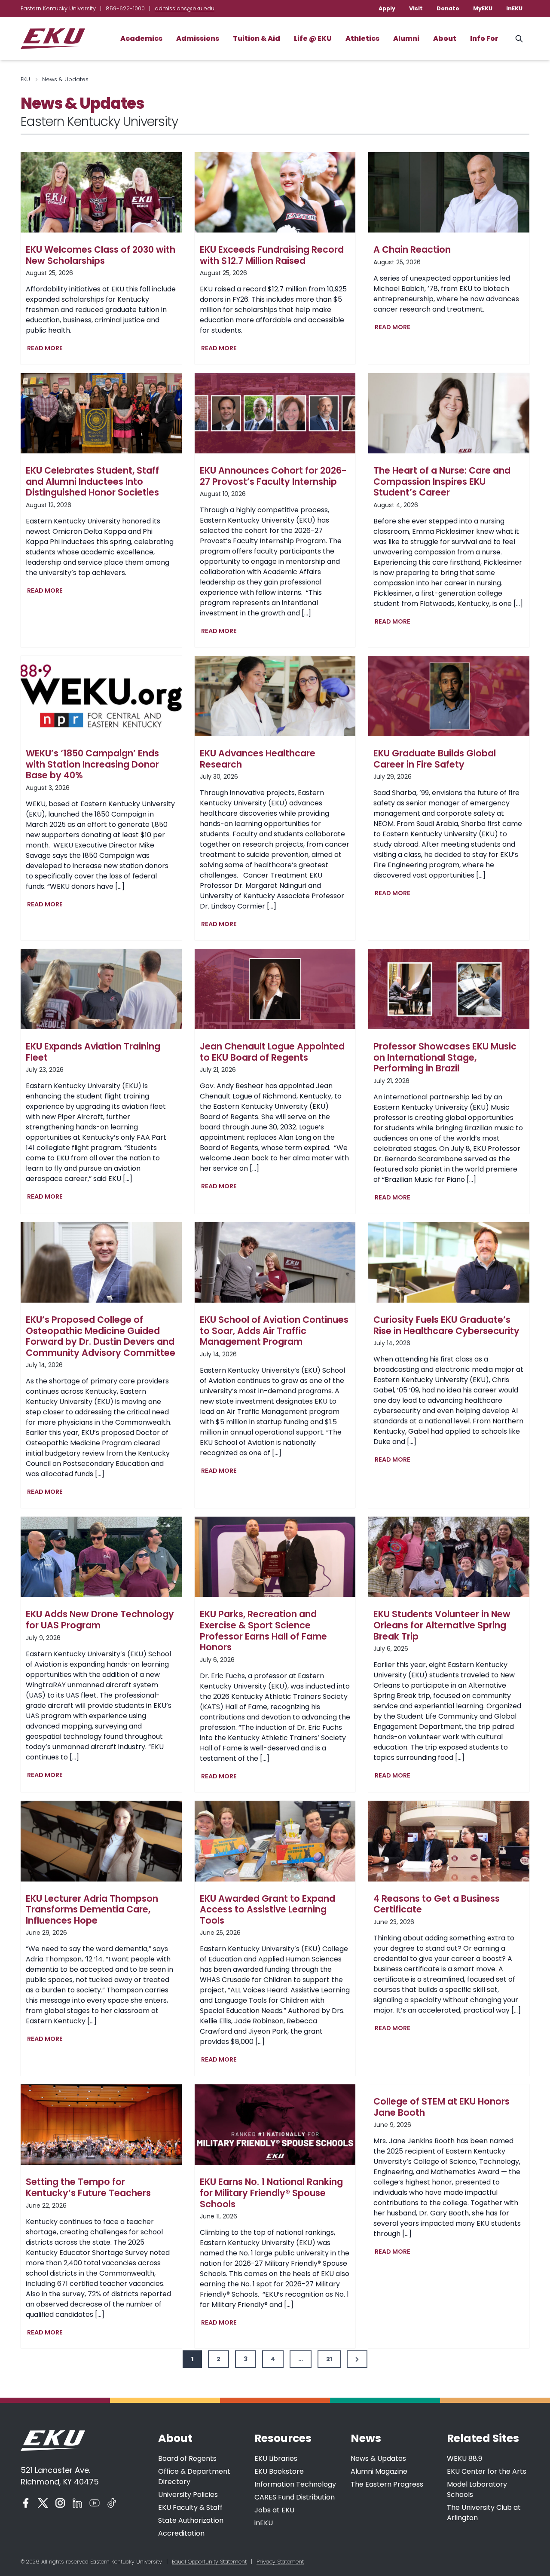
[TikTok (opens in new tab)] (112, 2503)
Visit (416, 8)
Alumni (406, 38)
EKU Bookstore (279, 2471)
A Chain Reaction (412, 250)
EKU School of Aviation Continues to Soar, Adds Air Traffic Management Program (274, 1331)
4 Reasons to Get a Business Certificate (437, 1904)
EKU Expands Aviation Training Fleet (93, 1052)
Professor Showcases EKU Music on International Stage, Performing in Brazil (445, 1057)
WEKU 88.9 (464, 2458)
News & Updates (378, 2458)
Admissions (198, 38)
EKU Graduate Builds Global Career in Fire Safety (435, 759)
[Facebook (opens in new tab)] (26, 2503)
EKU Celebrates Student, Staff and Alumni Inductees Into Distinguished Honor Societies (92, 482)
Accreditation (181, 2533)
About (445, 38)
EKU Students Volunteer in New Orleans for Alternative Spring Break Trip (442, 1625)
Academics (141, 38)
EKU (25, 79)
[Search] (519, 39)
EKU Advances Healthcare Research (258, 759)
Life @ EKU (313, 38)
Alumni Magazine (379, 2471)
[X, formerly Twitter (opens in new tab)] (43, 2503)
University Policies (188, 2495)
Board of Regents (187, 2458)
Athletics (362, 38)
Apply (387, 8)
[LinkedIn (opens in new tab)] (77, 2503)
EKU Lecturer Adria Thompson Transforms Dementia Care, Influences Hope (92, 1910)
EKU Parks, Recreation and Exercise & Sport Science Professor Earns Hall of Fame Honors (263, 1631)
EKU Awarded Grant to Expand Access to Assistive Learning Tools (267, 1910)
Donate (448, 8)
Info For (484, 38)
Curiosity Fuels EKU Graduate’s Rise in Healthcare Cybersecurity (446, 1325)
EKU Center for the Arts (487, 2471)
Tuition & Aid (257, 38)
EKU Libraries (276, 2458)
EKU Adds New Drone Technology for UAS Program (100, 1620)
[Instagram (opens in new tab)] (60, 2503)
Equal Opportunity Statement (209, 2562)
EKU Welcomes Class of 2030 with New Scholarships (101, 255)
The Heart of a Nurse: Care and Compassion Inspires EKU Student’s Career (442, 482)
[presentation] (101, 192)
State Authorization (191, 2520)
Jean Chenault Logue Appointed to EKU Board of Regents (272, 1052)
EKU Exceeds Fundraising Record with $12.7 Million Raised (272, 255)
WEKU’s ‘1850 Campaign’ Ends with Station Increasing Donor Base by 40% (92, 764)
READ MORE (47, 349)
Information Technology (295, 2484)
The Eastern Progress (387, 2484)
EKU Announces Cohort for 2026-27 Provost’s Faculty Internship (273, 476)
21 (329, 2359)
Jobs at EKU (274, 2510)
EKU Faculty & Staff (190, 2507)
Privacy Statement (280, 2562)
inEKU (514, 8)
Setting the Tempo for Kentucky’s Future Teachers (88, 2187)
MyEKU (483, 8)
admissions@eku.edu (185, 8)
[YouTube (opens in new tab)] (95, 2503)
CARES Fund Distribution (295, 2497)
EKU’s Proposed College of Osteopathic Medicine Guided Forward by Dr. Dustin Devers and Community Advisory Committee (101, 1336)
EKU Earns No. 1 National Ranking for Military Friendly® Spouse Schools (271, 2193)
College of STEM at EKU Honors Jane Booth (442, 2107)
